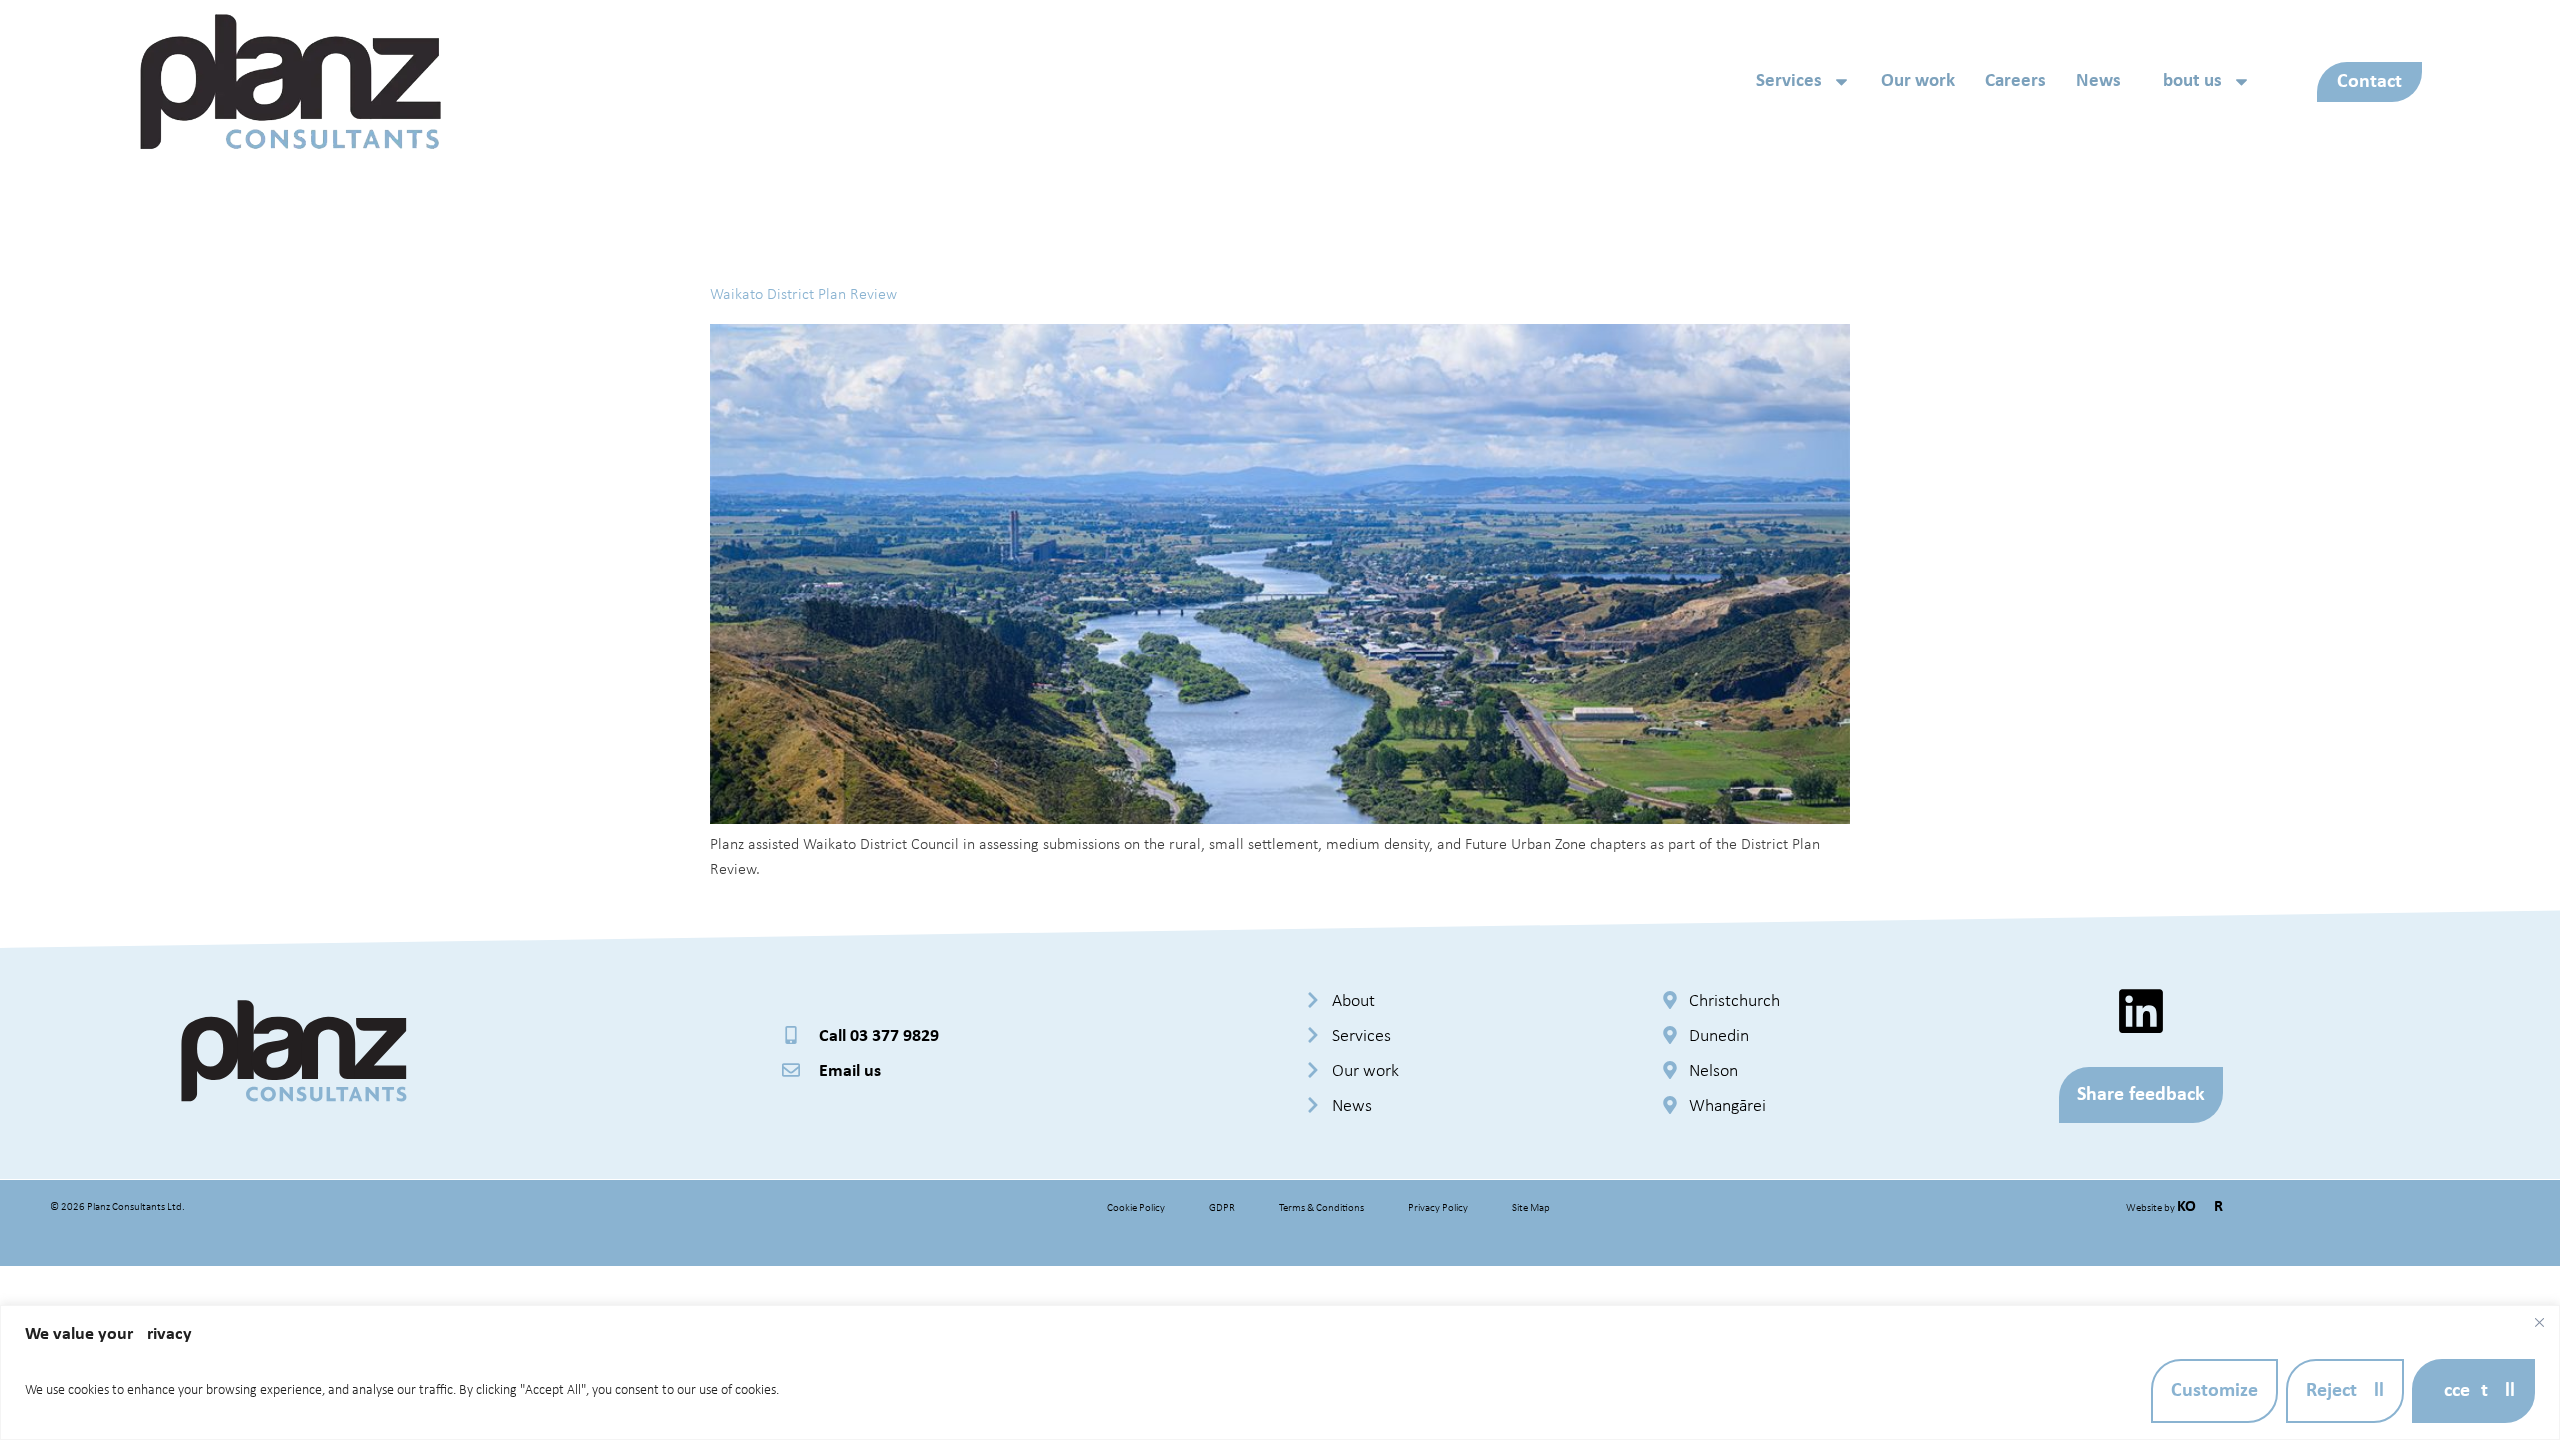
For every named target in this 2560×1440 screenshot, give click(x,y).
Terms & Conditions (1321, 1208)
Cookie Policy (1136, 1208)
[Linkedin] (2141, 1011)
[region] (1280, 1372)
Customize (2214, 1391)
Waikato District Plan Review (803, 295)
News (2098, 81)
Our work (1918, 81)
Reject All (2345, 1391)
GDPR (1222, 1208)
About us (2186, 81)
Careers (2015, 81)
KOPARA (2205, 1207)
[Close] (2539, 1322)
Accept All (2473, 1391)
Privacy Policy (1438, 1208)
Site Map (1531, 1208)
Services (1789, 81)
